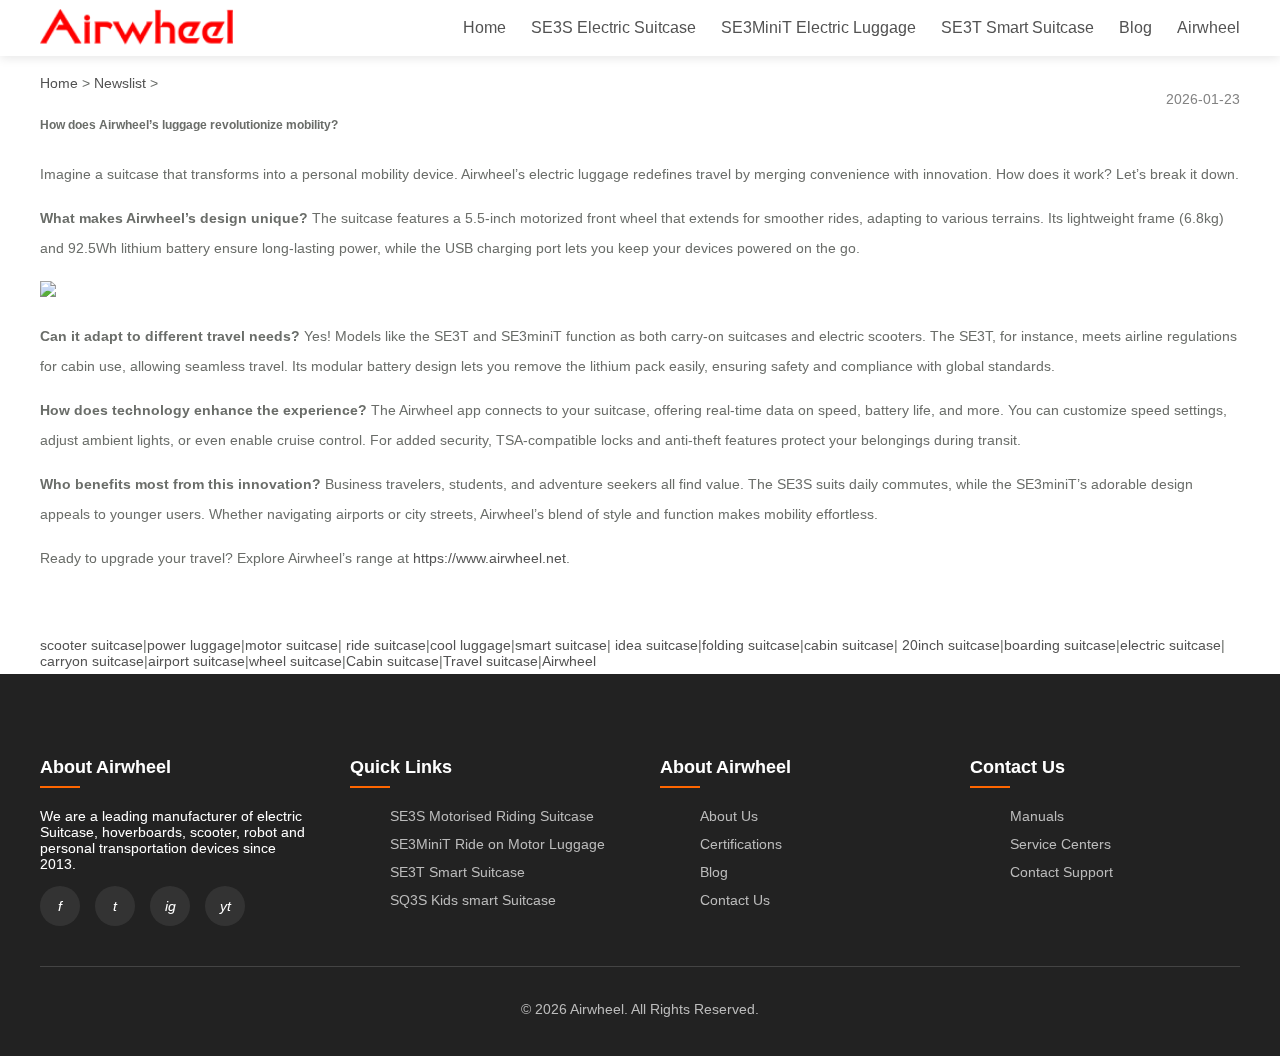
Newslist (120, 83)
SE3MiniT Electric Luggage (818, 27)
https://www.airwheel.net (489, 558)
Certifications (741, 844)
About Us (729, 816)
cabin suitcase (849, 645)
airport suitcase (196, 661)
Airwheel (1208, 27)
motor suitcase (291, 645)
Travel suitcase (490, 661)
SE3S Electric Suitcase (613, 27)
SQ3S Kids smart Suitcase (473, 900)
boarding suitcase (1060, 645)
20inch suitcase (951, 645)
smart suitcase (561, 645)
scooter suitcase (91, 645)
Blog (1135, 27)
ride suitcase (386, 645)
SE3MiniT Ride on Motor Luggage (497, 844)
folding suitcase (751, 645)
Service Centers (1060, 844)
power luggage (194, 645)
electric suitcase (1170, 645)
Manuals (1037, 816)
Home (484, 27)
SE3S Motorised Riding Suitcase (492, 816)
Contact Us (735, 900)
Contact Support (1061, 872)
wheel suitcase (295, 661)
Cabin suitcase (392, 661)
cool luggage (470, 645)
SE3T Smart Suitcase (1017, 27)
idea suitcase (656, 645)
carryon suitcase (92, 661)
